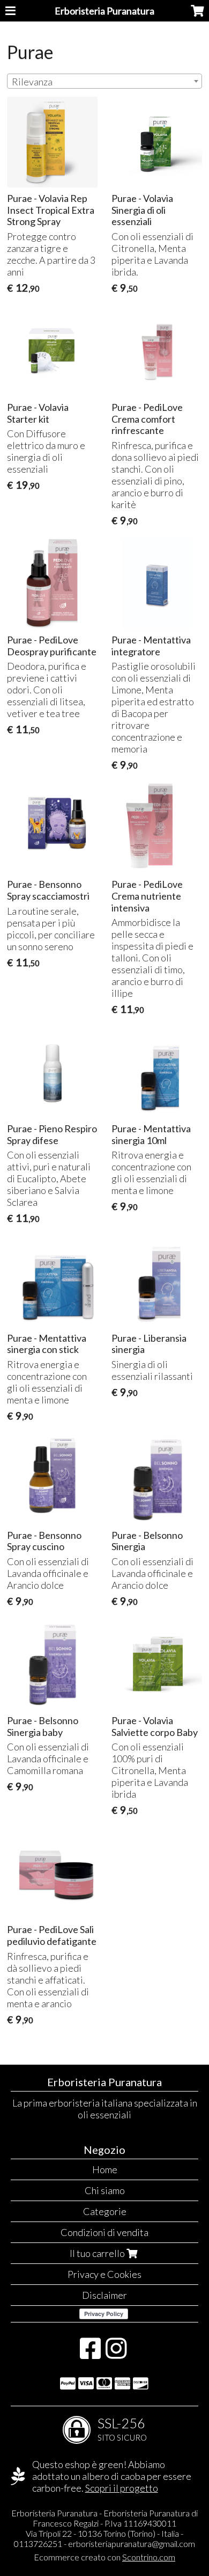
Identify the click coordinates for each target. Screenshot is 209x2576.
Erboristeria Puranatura (104, 11)
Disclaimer (104, 2295)
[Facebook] (90, 2354)
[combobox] (104, 81)
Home (105, 2169)
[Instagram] (116, 2354)
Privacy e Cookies (104, 2274)
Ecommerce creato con (104, 2557)
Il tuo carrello (98, 2253)
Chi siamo (105, 2190)
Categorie (105, 2211)
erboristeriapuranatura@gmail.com (132, 2544)
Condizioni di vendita (104, 2232)
